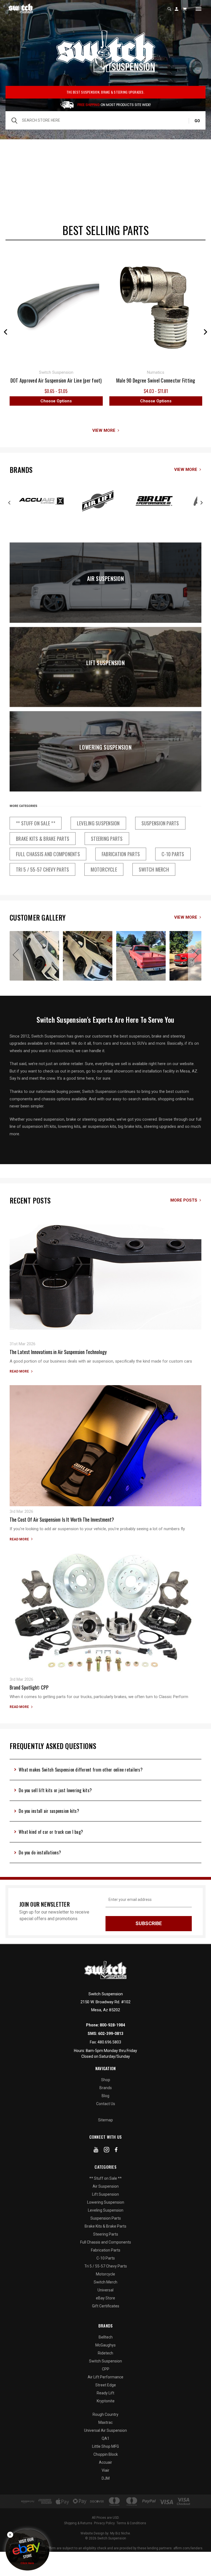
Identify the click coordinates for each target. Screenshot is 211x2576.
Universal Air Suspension (105, 2430)
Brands (106, 2088)
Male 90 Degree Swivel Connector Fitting (156, 380)
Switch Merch (154, 869)
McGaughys (105, 2345)
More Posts (184, 1200)
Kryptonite (106, 2401)
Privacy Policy (104, 2523)
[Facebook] (116, 2151)
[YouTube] (96, 2151)
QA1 (105, 2438)
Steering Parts (107, 839)
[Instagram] (107, 2151)
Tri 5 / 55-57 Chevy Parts (42, 869)
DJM (106, 2478)
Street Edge (106, 2385)
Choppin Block (106, 2454)
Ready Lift (105, 2393)
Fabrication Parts (121, 854)
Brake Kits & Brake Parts (43, 839)
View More (104, 430)
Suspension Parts (160, 823)
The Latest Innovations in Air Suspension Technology (58, 1352)
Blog (105, 2096)
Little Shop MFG (105, 2446)
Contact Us (106, 2104)
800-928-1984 (112, 2025)
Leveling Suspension (98, 823)
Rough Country (105, 2414)
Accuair (105, 2462)
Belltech (106, 2337)
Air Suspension (105, 578)
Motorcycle (104, 869)
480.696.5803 (109, 2042)
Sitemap (105, 2120)
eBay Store (105, 2298)
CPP (106, 2369)
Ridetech (105, 2353)
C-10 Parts (173, 854)
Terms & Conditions (131, 2523)
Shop (106, 2080)
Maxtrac (105, 2422)
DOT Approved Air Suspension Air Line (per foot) (56, 380)
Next (206, 332)
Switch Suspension (105, 2361)
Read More (19, 1371)
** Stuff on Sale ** (36, 823)
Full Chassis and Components (48, 854)
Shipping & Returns (78, 2523)
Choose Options (56, 401)
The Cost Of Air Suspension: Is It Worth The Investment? (62, 1519)
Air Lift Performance (105, 2377)
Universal (105, 2290)
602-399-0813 (111, 2034)
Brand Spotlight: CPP (29, 1687)
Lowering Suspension (105, 747)
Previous (5, 332)
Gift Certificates (106, 2306)
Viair (105, 2470)
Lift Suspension (105, 663)
